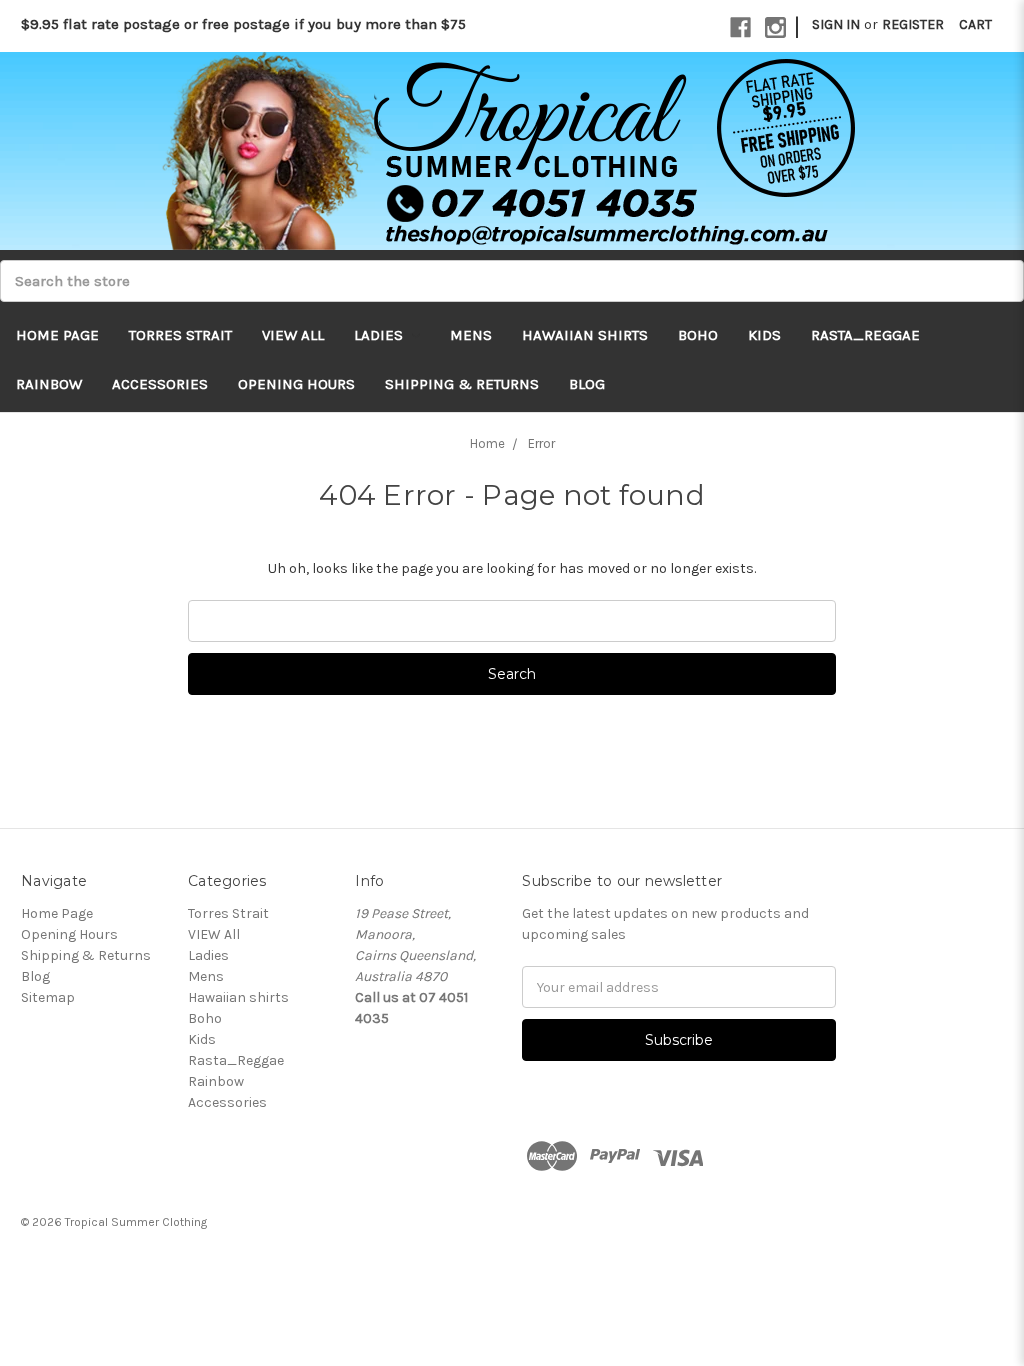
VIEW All (293, 335)
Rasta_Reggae (865, 335)
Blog (587, 384)
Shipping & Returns (462, 384)
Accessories (160, 384)
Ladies (380, 335)
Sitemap (48, 997)
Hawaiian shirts (585, 335)
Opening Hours (296, 384)
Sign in (836, 24)
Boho (698, 335)
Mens (471, 335)
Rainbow (49, 384)
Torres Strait (180, 335)
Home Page (57, 335)
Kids (764, 335)
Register (913, 24)
